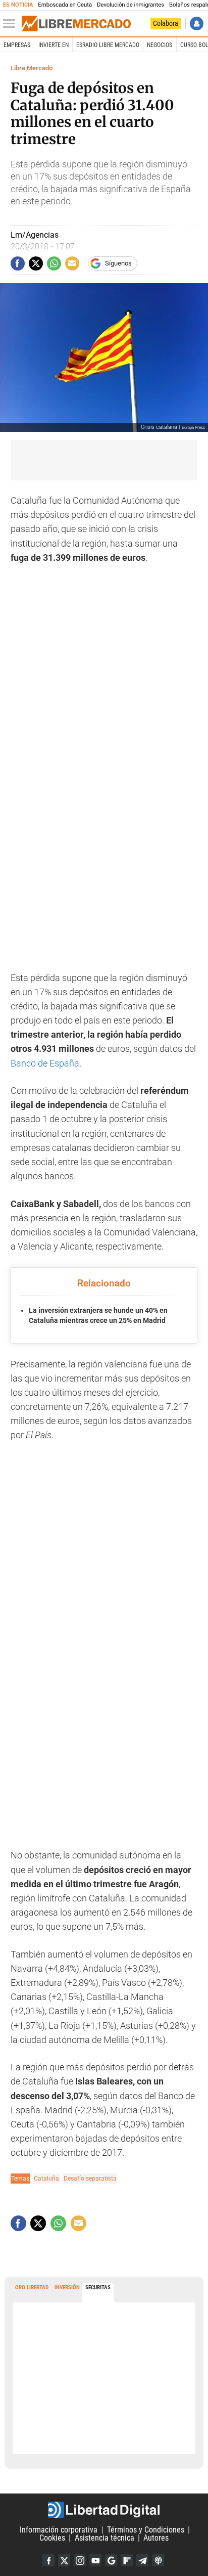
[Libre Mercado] (76, 24)
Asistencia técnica (105, 2538)
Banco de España (45, 1063)
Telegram (142, 2560)
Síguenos (118, 263)
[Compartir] (18, 263)
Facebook (48, 2560)
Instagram (80, 2560)
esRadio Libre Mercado (108, 45)
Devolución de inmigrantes (131, 5)
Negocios (160, 45)
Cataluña (46, 2178)
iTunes (158, 2560)
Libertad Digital (104, 2510)
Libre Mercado (32, 68)
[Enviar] (54, 263)
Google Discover (111, 2560)
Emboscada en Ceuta (65, 5)
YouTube (95, 2560)
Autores (156, 2538)
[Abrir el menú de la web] (12, 24)
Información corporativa (59, 2530)
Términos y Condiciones (146, 2530)
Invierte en (54, 45)
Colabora (166, 23)
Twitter (64, 2560)
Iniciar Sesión (197, 24)
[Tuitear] (36, 263)
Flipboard (127, 2560)
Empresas (17, 45)
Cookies (52, 2538)
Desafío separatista (90, 2178)
